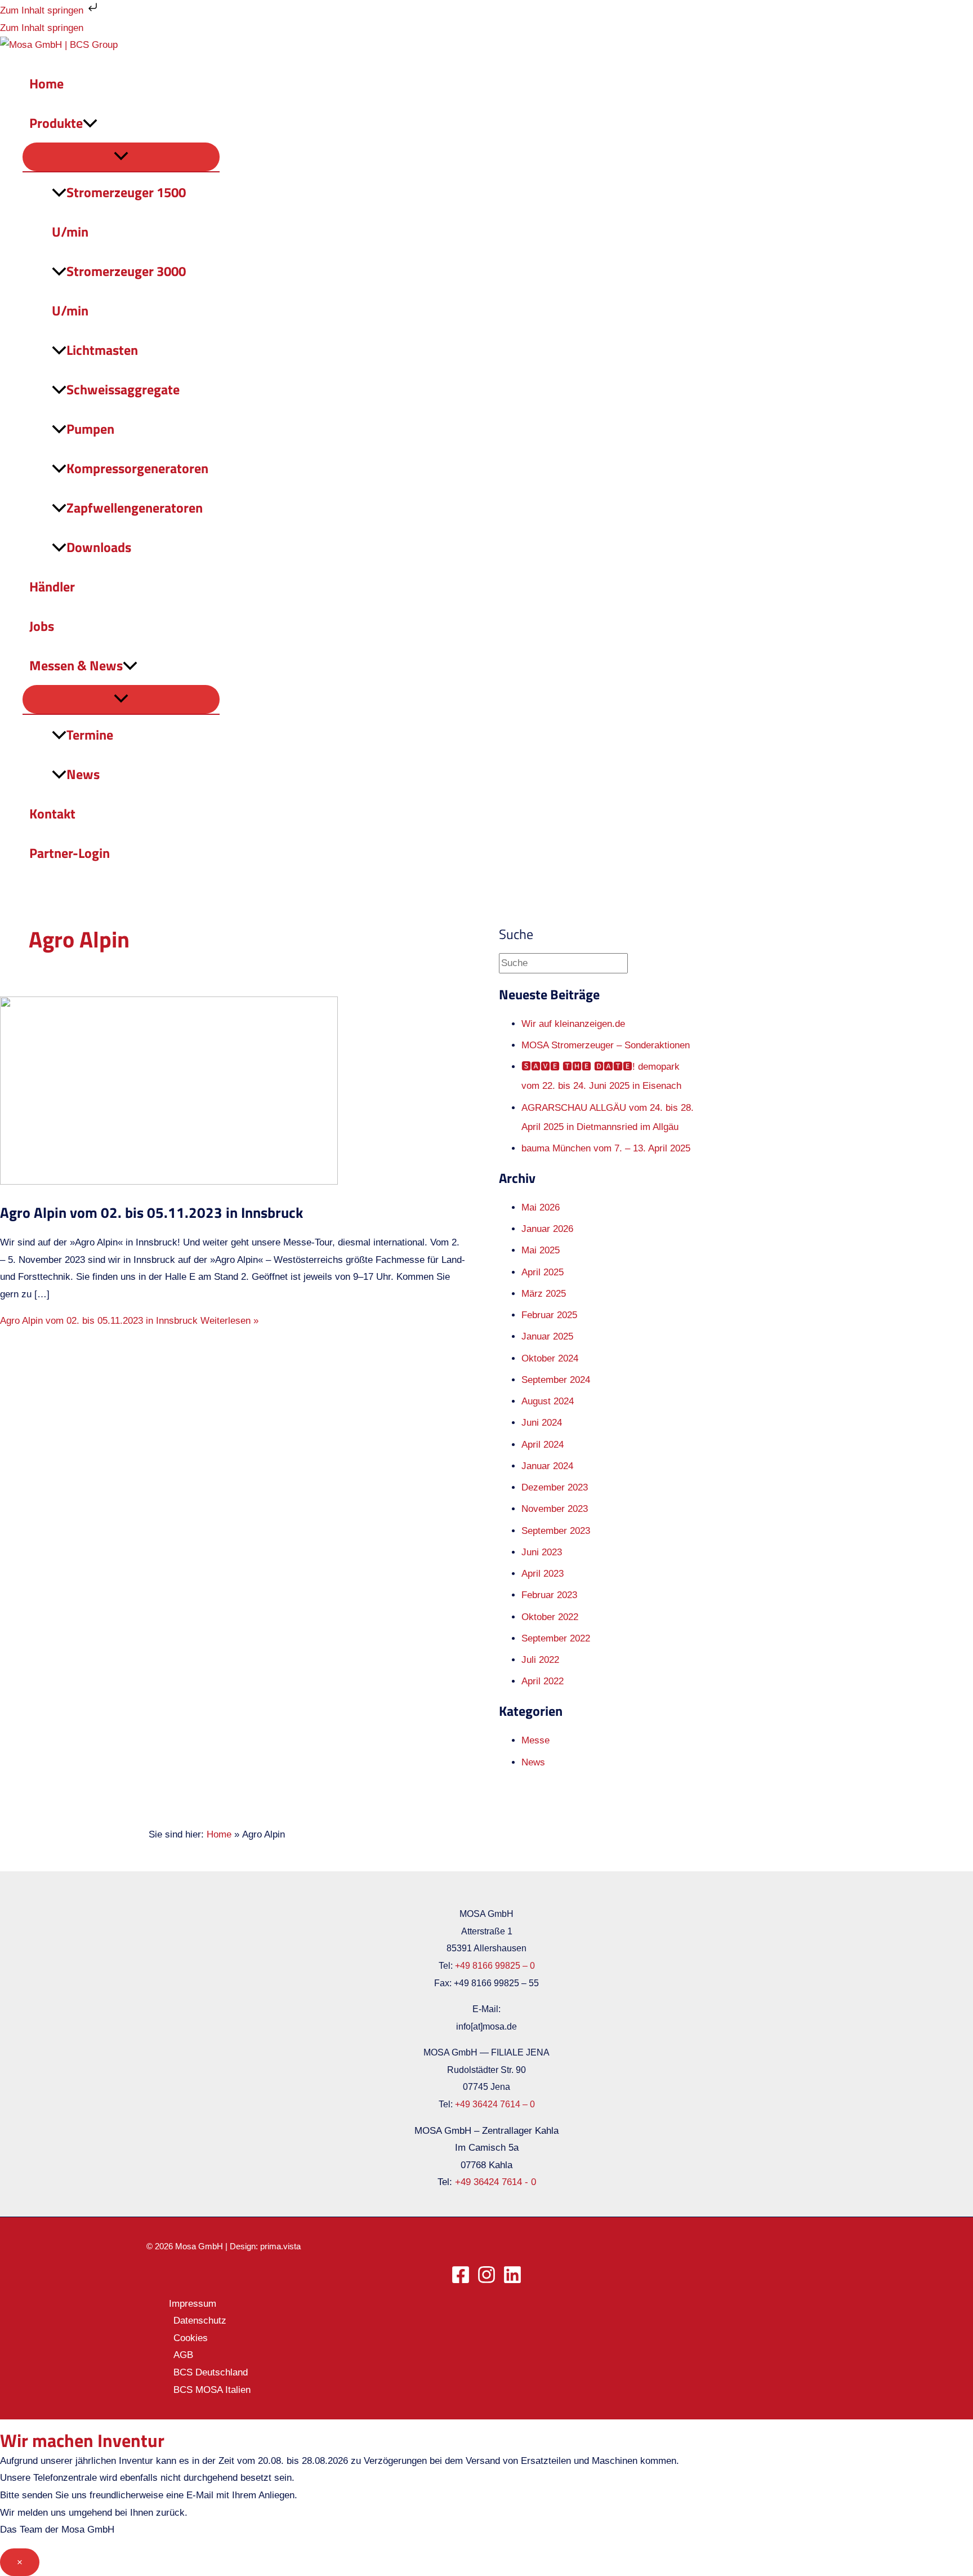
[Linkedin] (512, 2281)
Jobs (42, 626)
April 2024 (543, 1445)
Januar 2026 (547, 1229)
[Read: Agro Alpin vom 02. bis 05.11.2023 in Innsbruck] (169, 1182)
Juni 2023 (542, 1552)
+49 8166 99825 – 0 (495, 1966)
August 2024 (548, 1401)
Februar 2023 (549, 1595)
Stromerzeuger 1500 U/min (119, 212)
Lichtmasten (102, 350)
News (83, 774)
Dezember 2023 (555, 1487)
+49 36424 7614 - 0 (496, 2182)
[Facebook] (461, 2281)
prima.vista (280, 2246)
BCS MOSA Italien (212, 2390)
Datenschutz (200, 2321)
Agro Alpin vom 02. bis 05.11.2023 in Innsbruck (151, 1213)
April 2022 (543, 1681)
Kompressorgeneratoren (137, 468)
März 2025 (544, 1294)
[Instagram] (486, 2281)
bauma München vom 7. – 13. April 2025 (606, 1148)
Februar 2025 (549, 1315)
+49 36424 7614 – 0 (495, 2104)
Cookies (191, 2338)
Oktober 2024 (550, 1358)
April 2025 (543, 1272)
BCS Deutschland (211, 2372)
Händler (52, 586)
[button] (90, 123)
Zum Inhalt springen (43, 10)
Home (46, 83)
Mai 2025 (541, 1250)
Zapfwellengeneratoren (135, 508)
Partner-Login (70, 853)
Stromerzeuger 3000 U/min (119, 291)
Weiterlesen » (129, 1321)
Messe (535, 1740)
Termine (90, 735)
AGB (183, 2355)
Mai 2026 (541, 1207)
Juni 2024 (542, 1423)
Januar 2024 (547, 1466)
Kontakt (52, 813)
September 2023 (556, 1531)
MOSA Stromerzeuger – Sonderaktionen (606, 1045)
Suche (516, 934)
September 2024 (556, 1380)
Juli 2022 (540, 1660)
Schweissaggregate (123, 389)
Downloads (99, 547)
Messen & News (76, 665)
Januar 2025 (547, 1336)
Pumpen (90, 429)
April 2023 (543, 1574)
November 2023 (555, 1509)
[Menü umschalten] (121, 157)
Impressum (193, 2304)
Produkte (56, 123)
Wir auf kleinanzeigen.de (573, 1024)
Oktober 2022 (550, 1617)
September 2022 (556, 1638)
